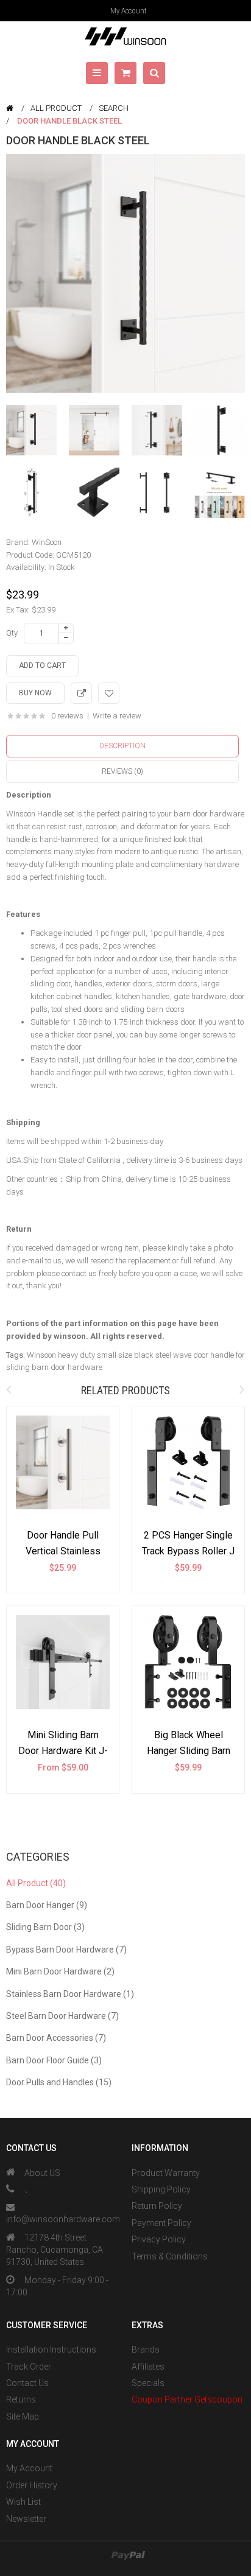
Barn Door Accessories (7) (56, 2038)
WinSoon (47, 542)
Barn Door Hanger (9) (47, 1905)
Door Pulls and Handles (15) (59, 2082)
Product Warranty (166, 2173)
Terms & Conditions (170, 2256)
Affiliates (148, 2367)
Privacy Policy (159, 2239)
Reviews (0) (122, 771)
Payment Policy (161, 2223)
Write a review (117, 716)
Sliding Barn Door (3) (45, 1927)
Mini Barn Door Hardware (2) (60, 1971)
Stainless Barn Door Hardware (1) (70, 1994)
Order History (32, 2485)
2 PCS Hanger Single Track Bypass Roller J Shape (188, 1551)
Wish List (23, 2502)
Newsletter (26, 2519)
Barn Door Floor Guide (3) (54, 2060)
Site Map (23, 2416)
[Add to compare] (81, 693)
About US (42, 2173)
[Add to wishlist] (109, 693)
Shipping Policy (161, 2189)
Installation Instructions (51, 2350)
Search (114, 108)
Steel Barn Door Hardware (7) (62, 2016)
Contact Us (27, 2383)
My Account (129, 11)
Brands (146, 2350)
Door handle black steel (69, 121)
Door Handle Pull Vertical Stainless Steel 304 (63, 1551)
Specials (148, 2383)
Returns (21, 2399)
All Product (56, 108)
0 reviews (67, 716)
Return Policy (157, 2206)
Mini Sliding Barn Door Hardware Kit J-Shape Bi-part (63, 1750)
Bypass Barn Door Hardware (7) (66, 1950)
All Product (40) (36, 1883)
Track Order (29, 2367)
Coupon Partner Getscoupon (187, 2399)
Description (122, 746)
